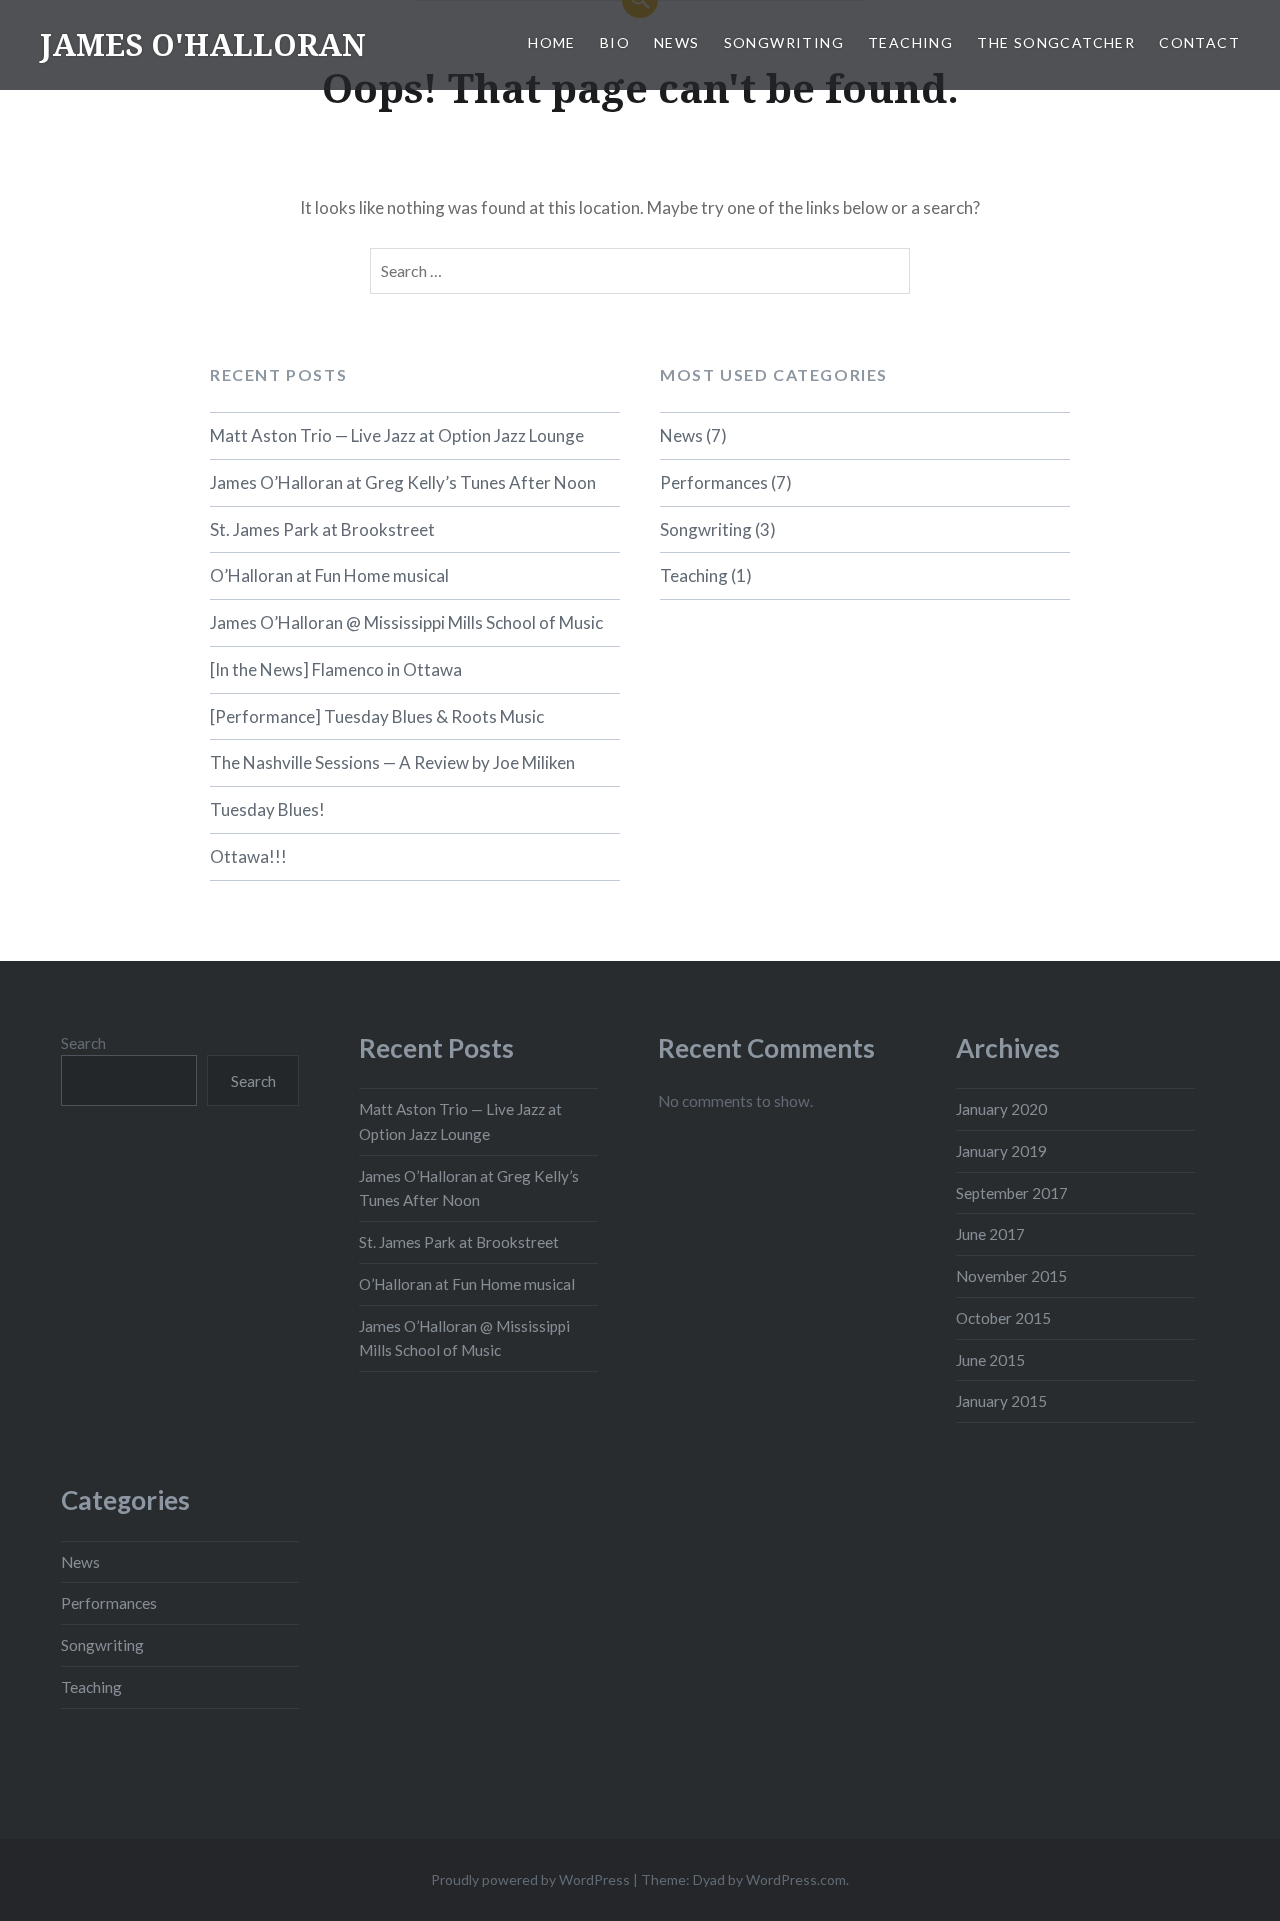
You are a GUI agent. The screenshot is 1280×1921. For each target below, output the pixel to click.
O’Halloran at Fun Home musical (329, 575)
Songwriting (784, 42)
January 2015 (1001, 1401)
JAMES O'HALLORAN (203, 44)
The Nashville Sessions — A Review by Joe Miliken (392, 762)
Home (552, 42)
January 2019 (1001, 1151)
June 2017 (990, 1234)
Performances (714, 482)
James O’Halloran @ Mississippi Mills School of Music (406, 622)
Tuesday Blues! (267, 809)
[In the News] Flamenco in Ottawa (336, 669)
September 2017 (1012, 1193)
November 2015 (1011, 1276)
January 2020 (1001, 1109)
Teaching (910, 42)
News (677, 42)
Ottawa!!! (248, 856)
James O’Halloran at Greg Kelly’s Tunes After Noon (403, 482)
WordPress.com (796, 1879)
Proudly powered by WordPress (530, 1879)
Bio (615, 42)
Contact (1199, 42)
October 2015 (1003, 1318)
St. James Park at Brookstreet (322, 529)
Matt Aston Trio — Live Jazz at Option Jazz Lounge (397, 435)
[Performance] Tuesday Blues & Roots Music (377, 716)
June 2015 (990, 1360)
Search (83, 1043)
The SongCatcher (1056, 42)
